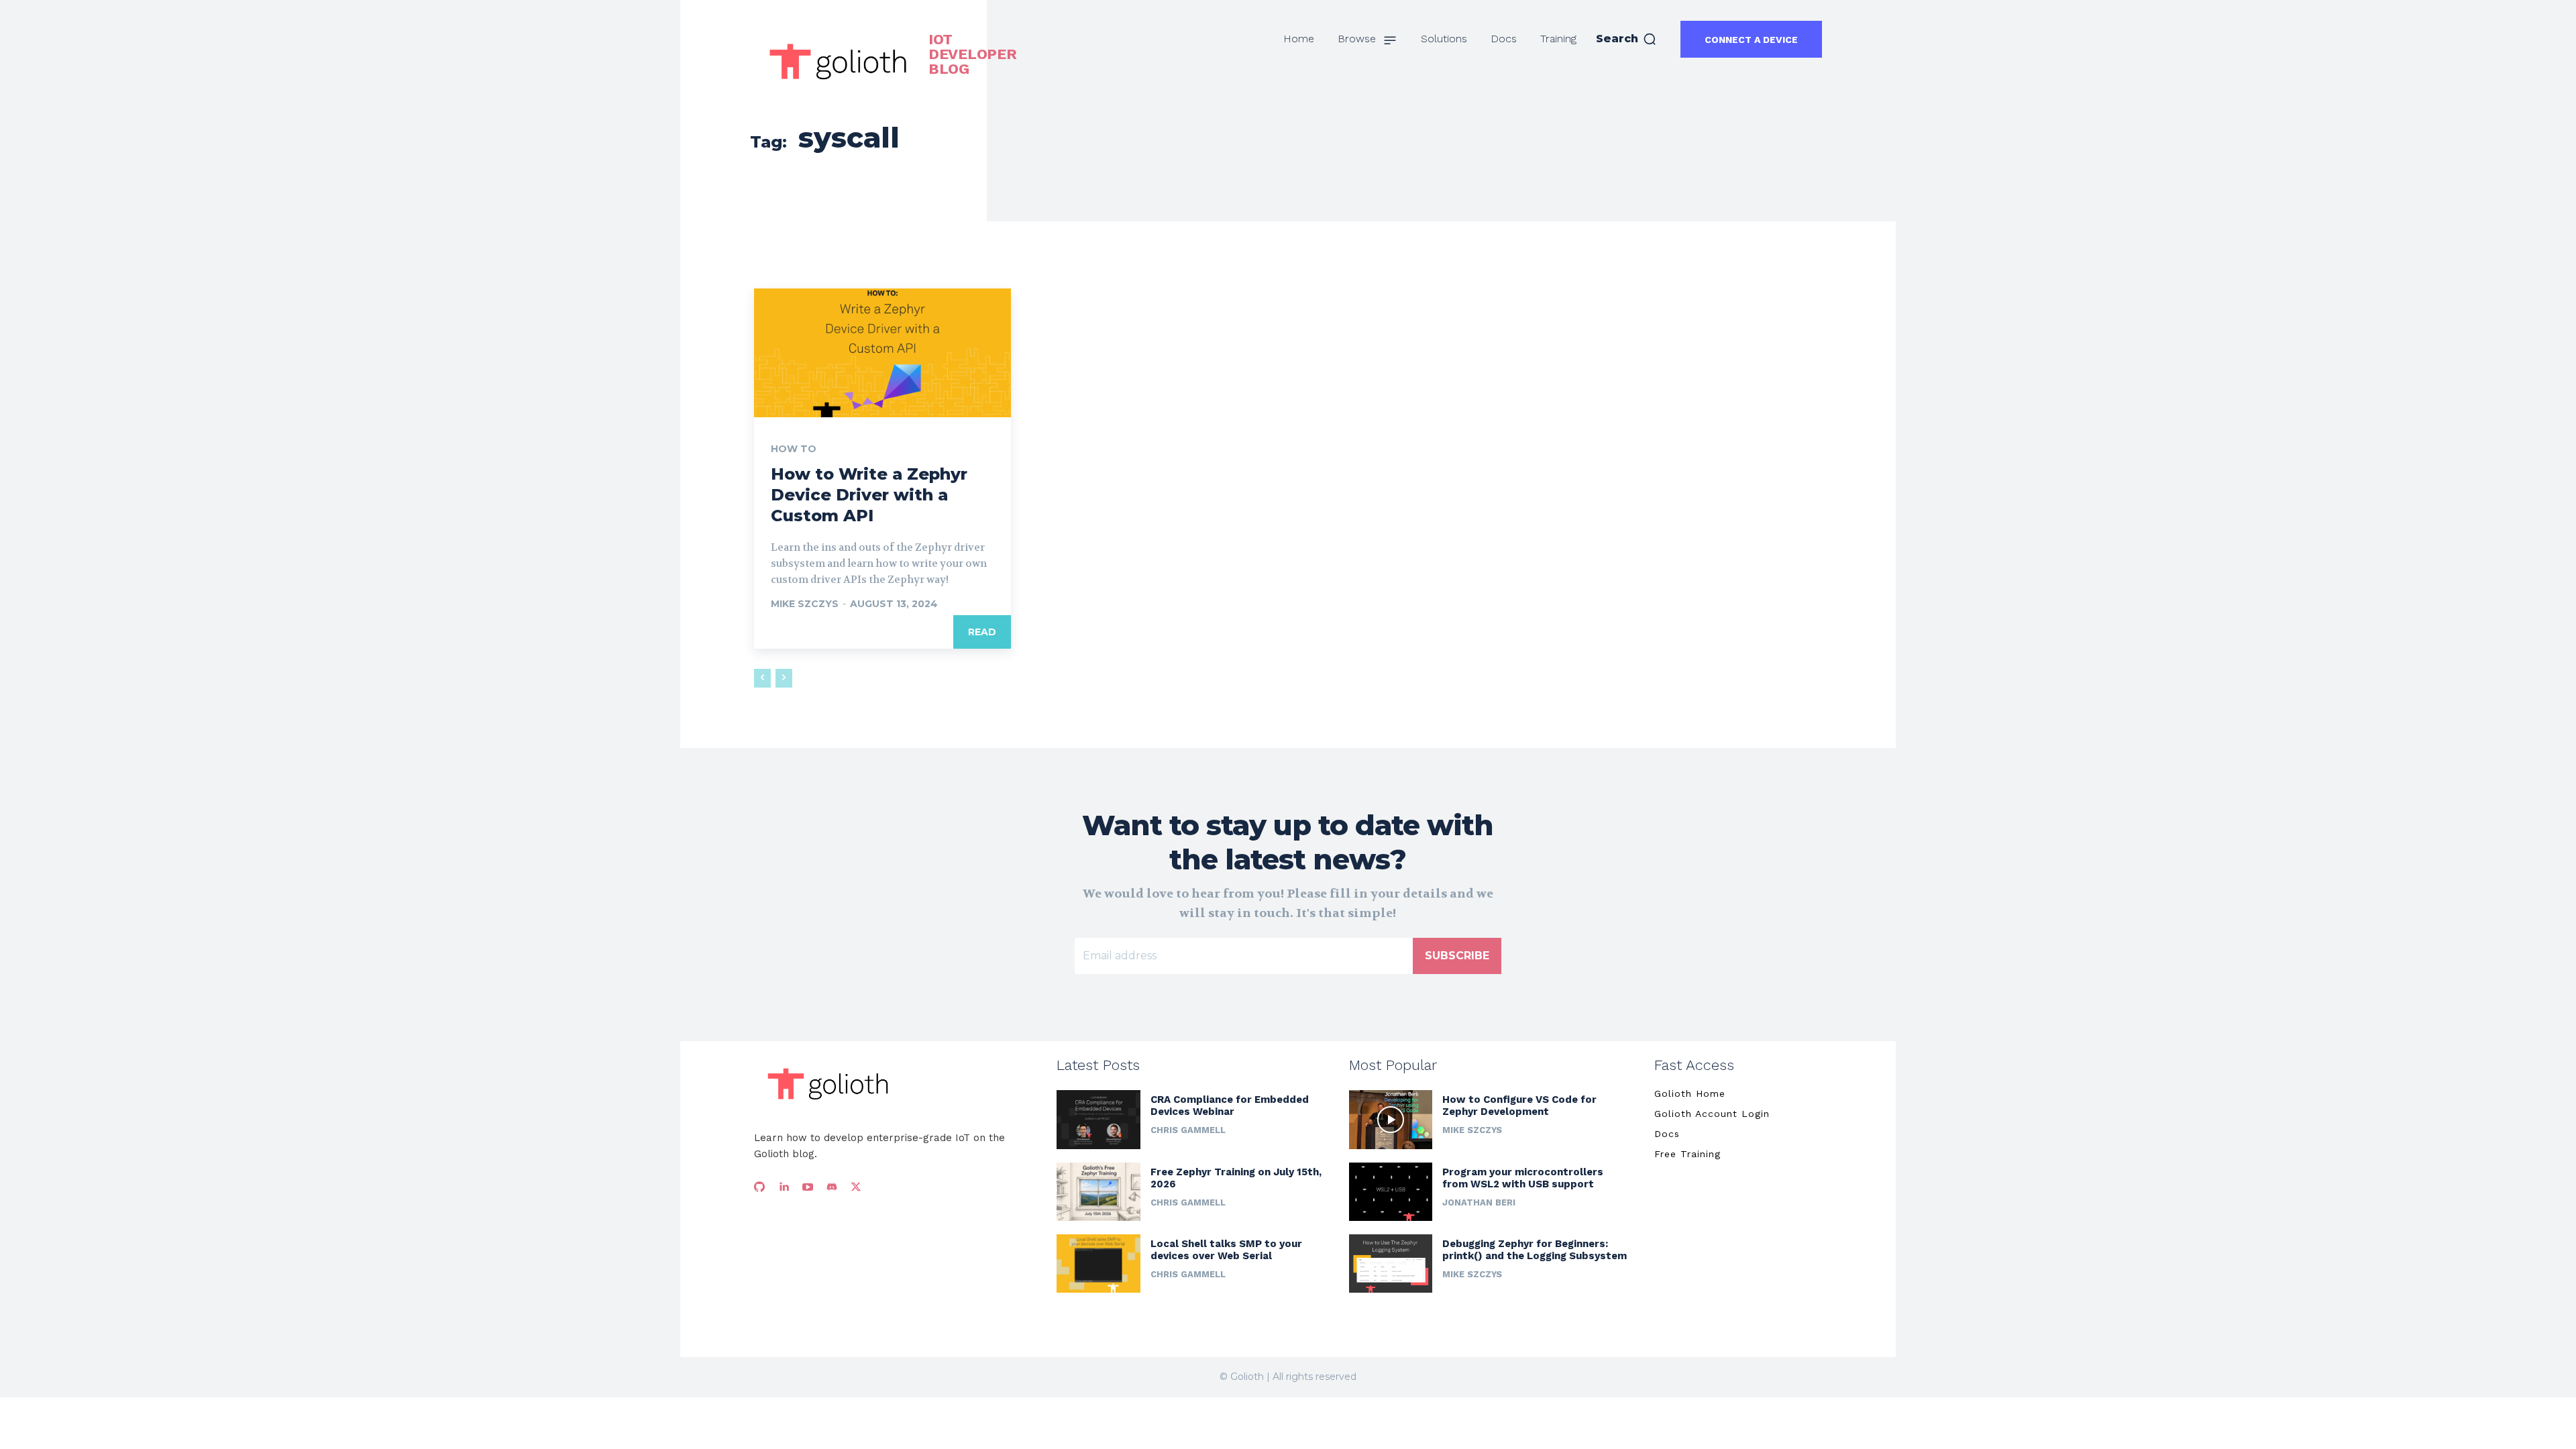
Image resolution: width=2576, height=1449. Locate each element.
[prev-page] (762, 678)
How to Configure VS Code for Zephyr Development (1519, 1106)
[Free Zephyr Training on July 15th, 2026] (1098, 1192)
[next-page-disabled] (784, 678)
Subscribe (1457, 956)
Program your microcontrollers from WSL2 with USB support (1523, 1178)
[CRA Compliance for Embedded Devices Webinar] (1098, 1119)
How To (794, 449)
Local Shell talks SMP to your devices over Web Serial (1226, 1250)
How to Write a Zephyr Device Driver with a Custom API (869, 495)
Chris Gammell (1188, 1130)
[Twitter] (856, 1187)
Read (982, 632)
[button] (1626, 39)
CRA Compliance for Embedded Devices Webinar (1230, 1106)
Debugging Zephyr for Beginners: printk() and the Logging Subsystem (1535, 1250)
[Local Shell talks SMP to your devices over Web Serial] (1098, 1264)
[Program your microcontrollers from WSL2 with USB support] (1391, 1192)
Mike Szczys (805, 604)
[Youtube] (808, 1187)
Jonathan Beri (1479, 1202)
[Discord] (832, 1187)
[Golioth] (828, 1084)
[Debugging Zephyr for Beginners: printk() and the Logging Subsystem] (1391, 1264)
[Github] (759, 1187)
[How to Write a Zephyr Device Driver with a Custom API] (882, 353)
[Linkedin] (784, 1187)
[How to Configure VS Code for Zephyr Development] (1391, 1119)
